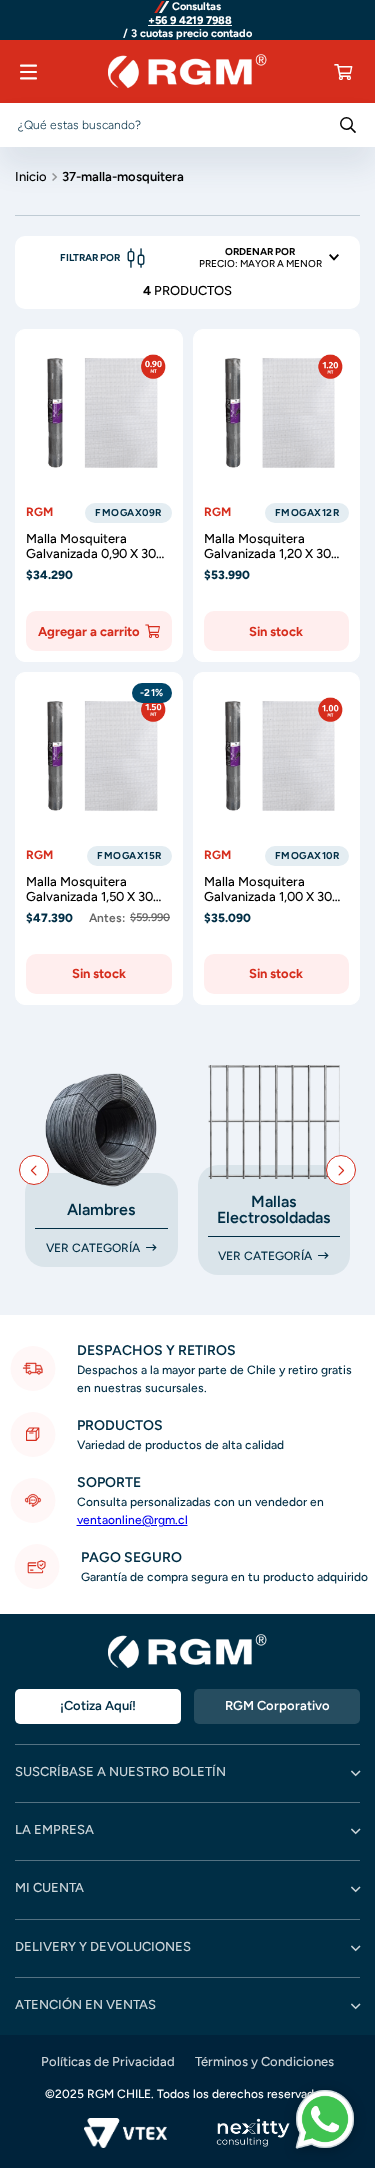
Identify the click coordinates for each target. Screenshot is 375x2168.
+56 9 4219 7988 (190, 21)
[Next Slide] (341, 1170)
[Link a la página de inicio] (31, 176)
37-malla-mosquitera (123, 177)
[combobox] (187, 125)
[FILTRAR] (106, 258)
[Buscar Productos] (348, 125)
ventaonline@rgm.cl (132, 1520)
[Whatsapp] (325, 2121)
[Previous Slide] (34, 1170)
